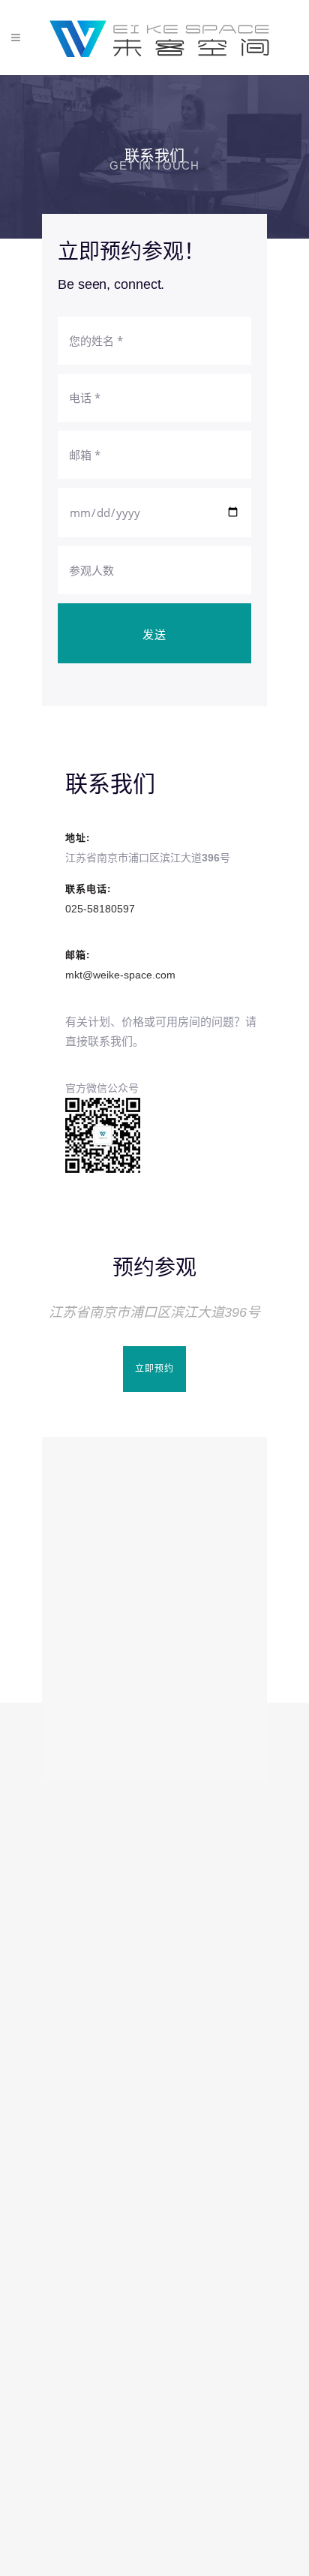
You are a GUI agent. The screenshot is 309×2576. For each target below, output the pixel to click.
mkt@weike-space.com (120, 975)
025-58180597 (100, 909)
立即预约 (154, 1369)
